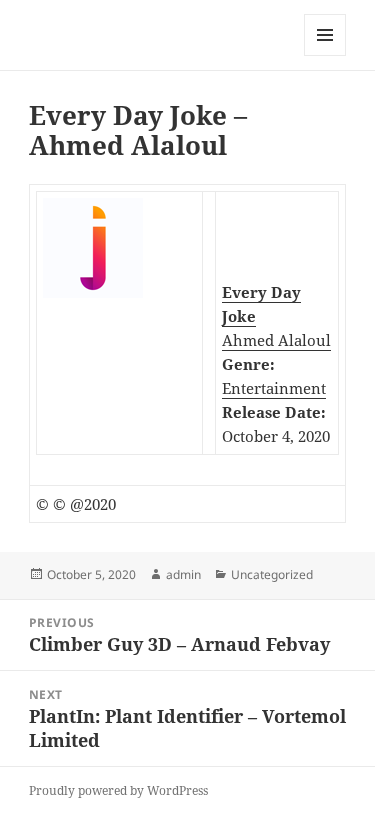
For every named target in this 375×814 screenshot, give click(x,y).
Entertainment (274, 388)
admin (183, 574)
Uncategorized (272, 574)
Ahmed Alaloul (276, 340)
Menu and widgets (325, 55)
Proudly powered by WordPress (118, 790)
